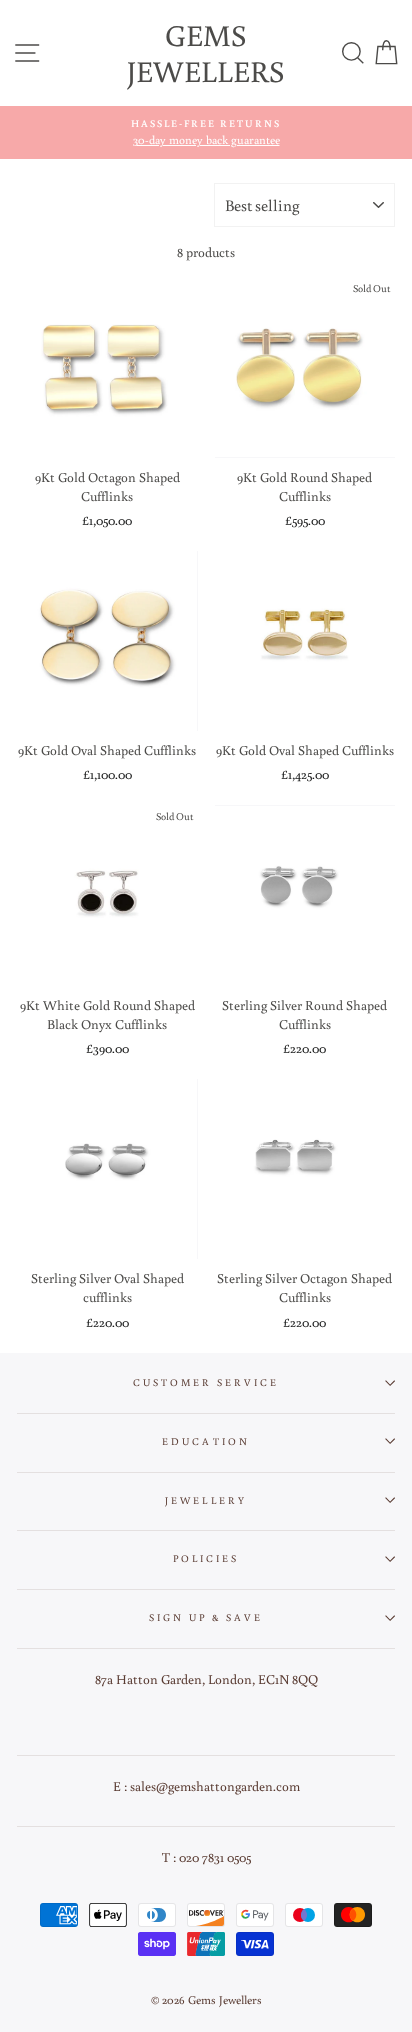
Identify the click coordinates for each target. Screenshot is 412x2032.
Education (206, 1441)
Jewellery (206, 1500)
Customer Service (206, 1382)
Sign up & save (206, 1617)
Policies (206, 1558)
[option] (206, 132)
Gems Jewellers (206, 52)
